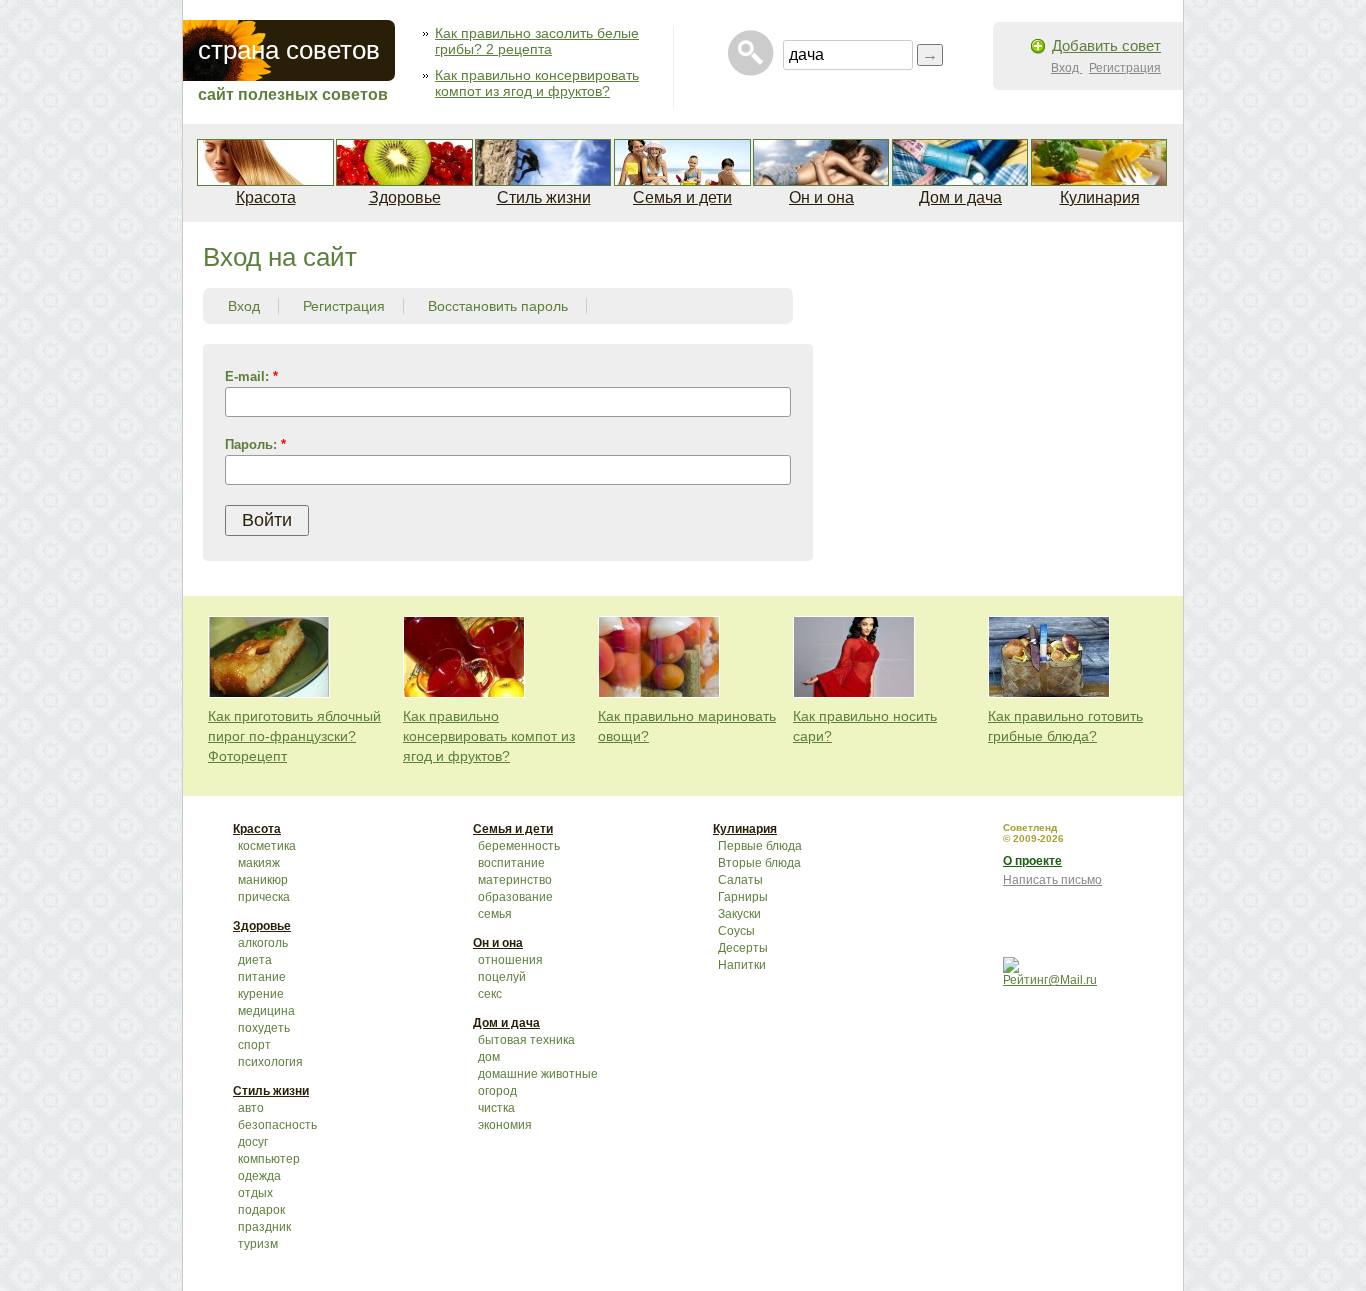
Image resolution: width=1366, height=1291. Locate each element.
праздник (264, 1227)
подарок (261, 1210)
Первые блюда (760, 846)
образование (515, 897)
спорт (254, 1045)
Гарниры (743, 897)
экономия (505, 1125)
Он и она (821, 197)
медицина (266, 1011)
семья (495, 914)
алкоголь (263, 943)
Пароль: (255, 444)
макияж (259, 863)
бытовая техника (526, 1040)
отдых (255, 1193)
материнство (515, 880)
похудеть (264, 1028)
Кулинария (1100, 197)
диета (255, 960)
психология (270, 1062)
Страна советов (289, 50)
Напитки (742, 965)
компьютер (269, 1159)
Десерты (743, 948)
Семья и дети (682, 197)
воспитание (511, 863)
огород (497, 1091)
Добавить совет (1106, 45)
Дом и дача (960, 197)
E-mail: (251, 376)
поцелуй (502, 977)
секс (490, 994)
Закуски (739, 914)
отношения (510, 960)
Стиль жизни (544, 197)
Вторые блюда (759, 863)
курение (261, 994)
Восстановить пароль (498, 306)
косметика (267, 846)
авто (251, 1108)
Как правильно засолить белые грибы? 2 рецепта (537, 41)
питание (262, 977)
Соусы (736, 931)
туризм (258, 1244)
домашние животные (538, 1074)
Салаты (740, 880)
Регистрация (1125, 68)
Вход (1066, 68)
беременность (519, 846)
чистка (496, 1108)
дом (489, 1057)
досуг (253, 1142)
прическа (264, 897)
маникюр (263, 880)
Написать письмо (1052, 880)
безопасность (277, 1125)
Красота (266, 197)
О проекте (1032, 861)
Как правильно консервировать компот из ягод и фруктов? (537, 83)
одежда (259, 1176)
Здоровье (405, 197)
